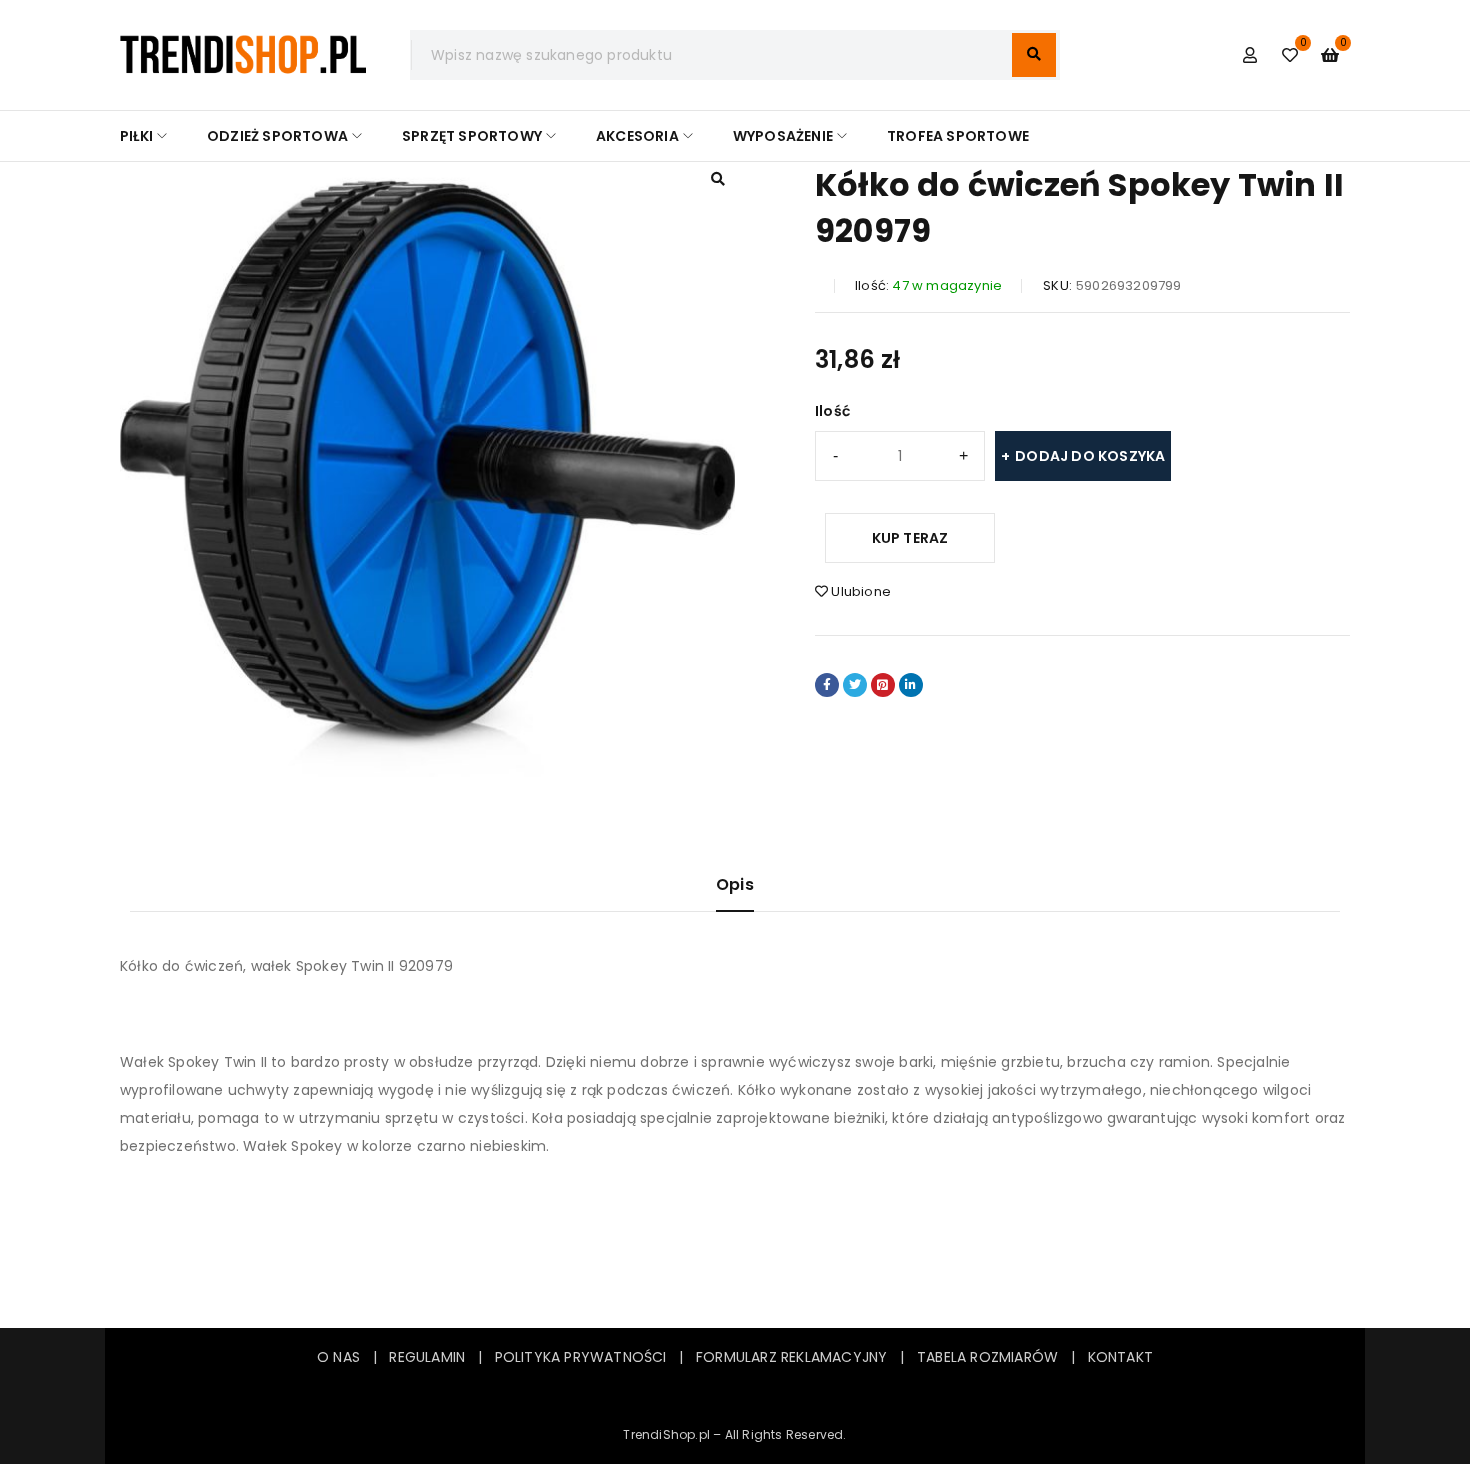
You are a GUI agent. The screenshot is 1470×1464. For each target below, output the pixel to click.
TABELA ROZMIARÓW (987, 1357)
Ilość (832, 411)
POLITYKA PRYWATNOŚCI (581, 1357)
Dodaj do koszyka (1090, 456)
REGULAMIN (433, 1357)
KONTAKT (1120, 1357)
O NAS (338, 1357)
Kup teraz (910, 538)
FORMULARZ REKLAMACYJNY (791, 1357)
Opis (735, 884)
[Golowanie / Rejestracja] (1250, 55)
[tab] (735, 892)
